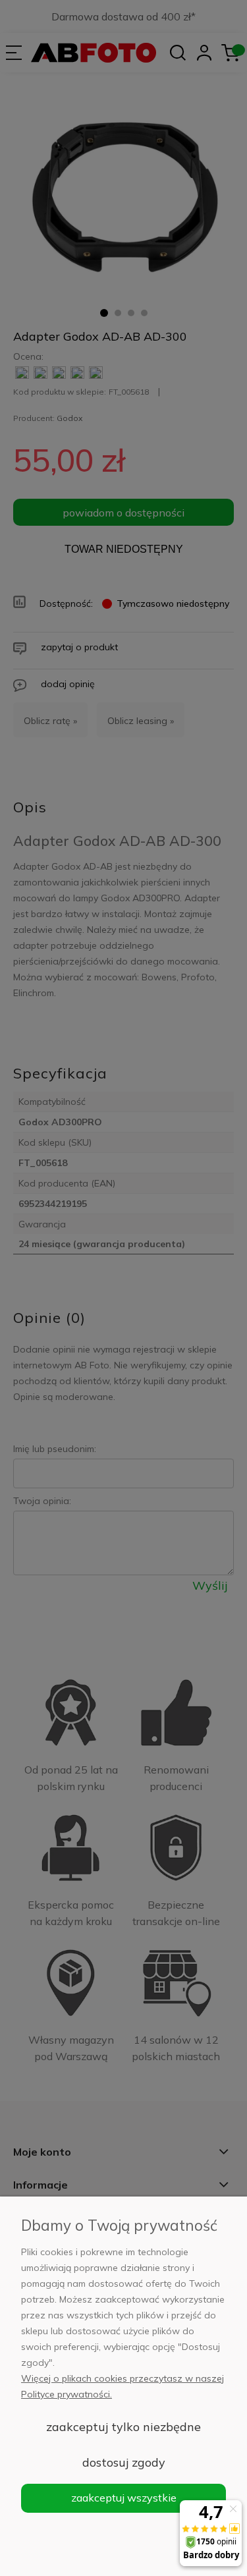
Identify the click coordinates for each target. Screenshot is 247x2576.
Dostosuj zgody (124, 2462)
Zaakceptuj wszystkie (124, 2498)
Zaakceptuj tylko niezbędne (123, 2427)
